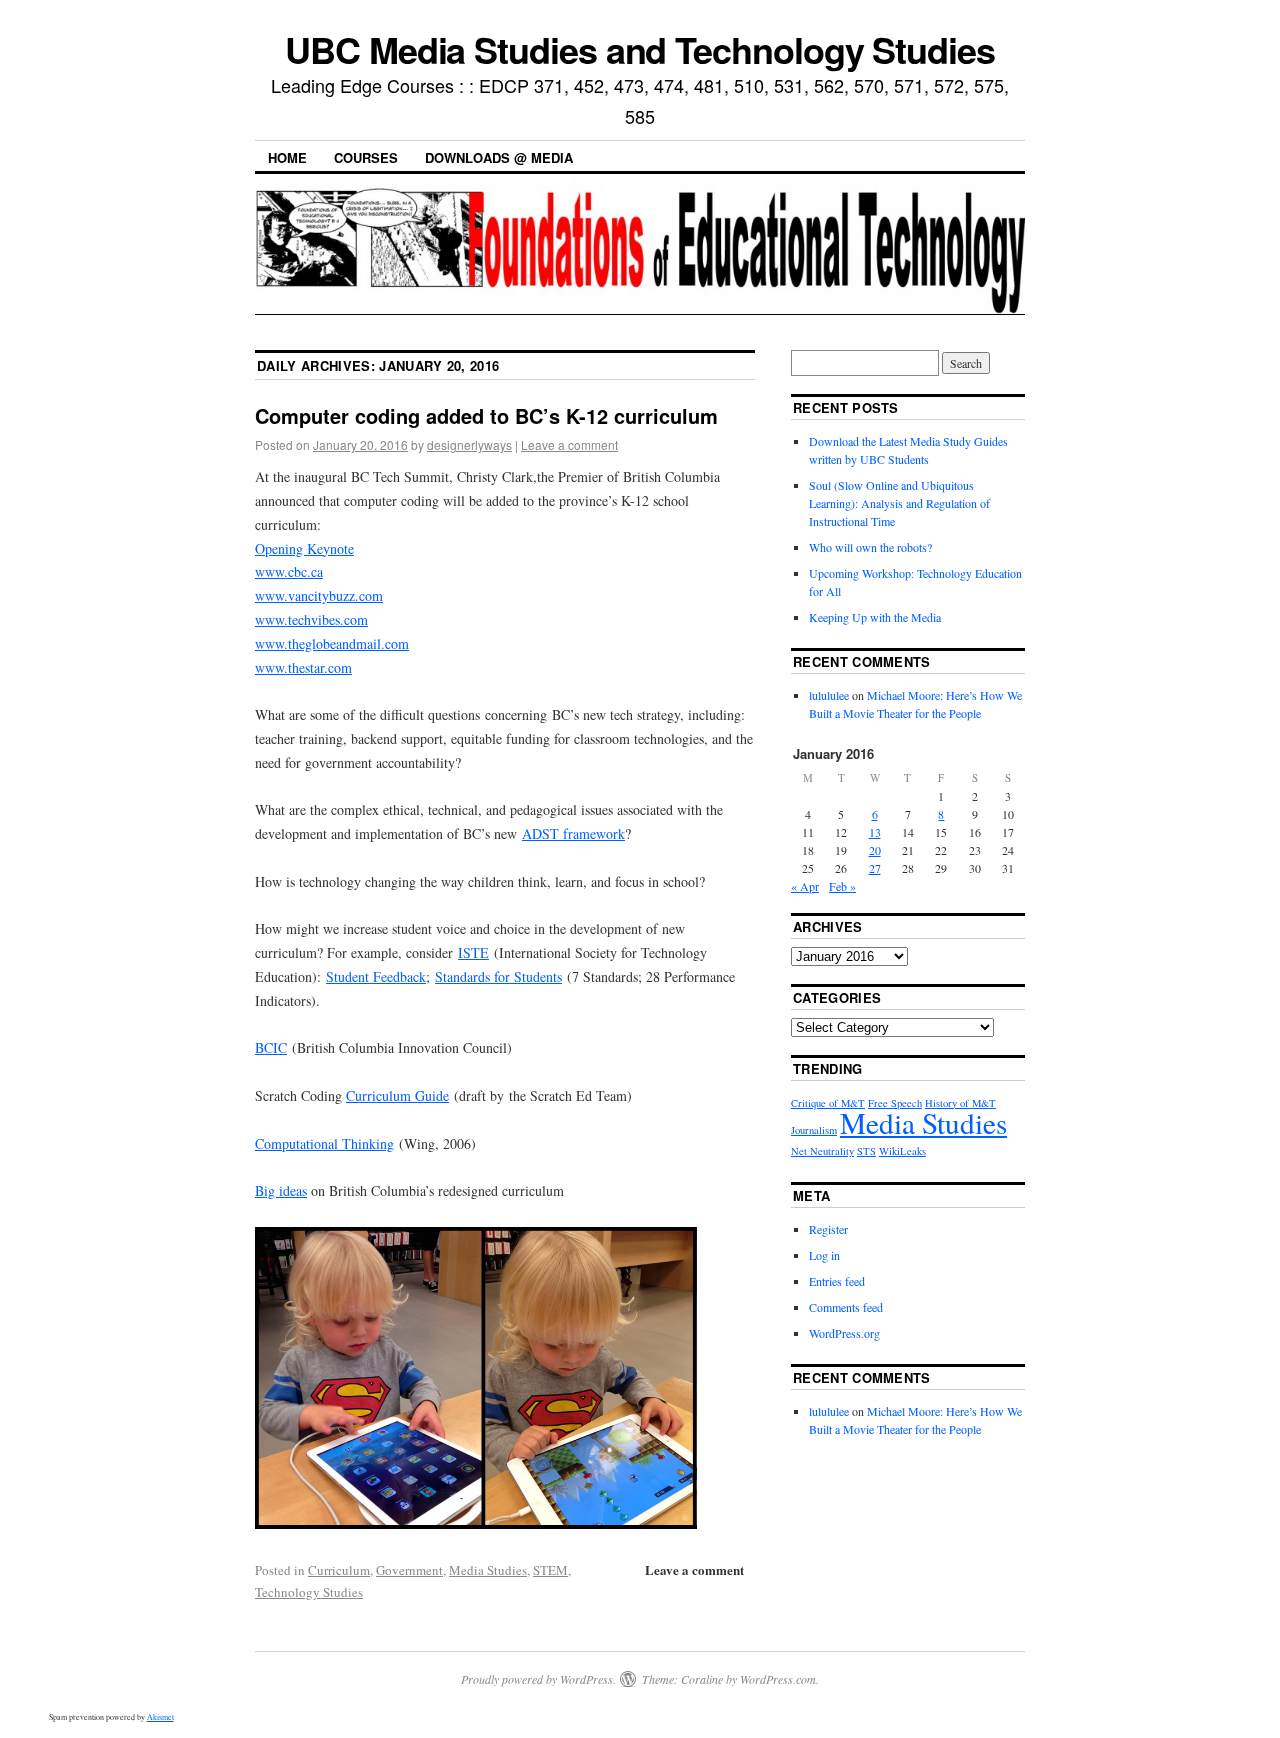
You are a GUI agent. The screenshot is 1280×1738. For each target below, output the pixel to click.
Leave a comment (569, 444)
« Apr (805, 886)
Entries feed (837, 1281)
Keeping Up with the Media (875, 617)
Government (409, 1570)
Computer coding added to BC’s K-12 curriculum (486, 415)
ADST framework (573, 833)
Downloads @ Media (499, 157)
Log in (824, 1255)
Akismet (160, 1717)
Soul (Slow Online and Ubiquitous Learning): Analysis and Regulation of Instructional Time (899, 503)
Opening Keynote (304, 548)
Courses (366, 157)
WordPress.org (844, 1333)
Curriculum (339, 1570)
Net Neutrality (822, 1151)
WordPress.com (778, 1679)
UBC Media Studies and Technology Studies (640, 49)
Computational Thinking (324, 1143)
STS (866, 1151)
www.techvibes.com (311, 619)
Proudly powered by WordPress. (538, 1679)
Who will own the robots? (870, 547)
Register (828, 1229)
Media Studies (488, 1570)
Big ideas (281, 1190)
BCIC (271, 1047)
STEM (550, 1570)
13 (875, 832)
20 (875, 850)
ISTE (473, 952)
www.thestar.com (303, 667)
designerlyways (469, 444)
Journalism (814, 1130)
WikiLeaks (902, 1151)
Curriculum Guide (397, 1095)
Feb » (842, 886)
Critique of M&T (828, 1103)
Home (287, 157)
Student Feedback (376, 976)
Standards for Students (498, 976)
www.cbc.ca (289, 571)
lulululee (829, 695)
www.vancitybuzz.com (319, 595)
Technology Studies (309, 1592)
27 (875, 868)
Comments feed (846, 1307)
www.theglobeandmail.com (332, 643)
